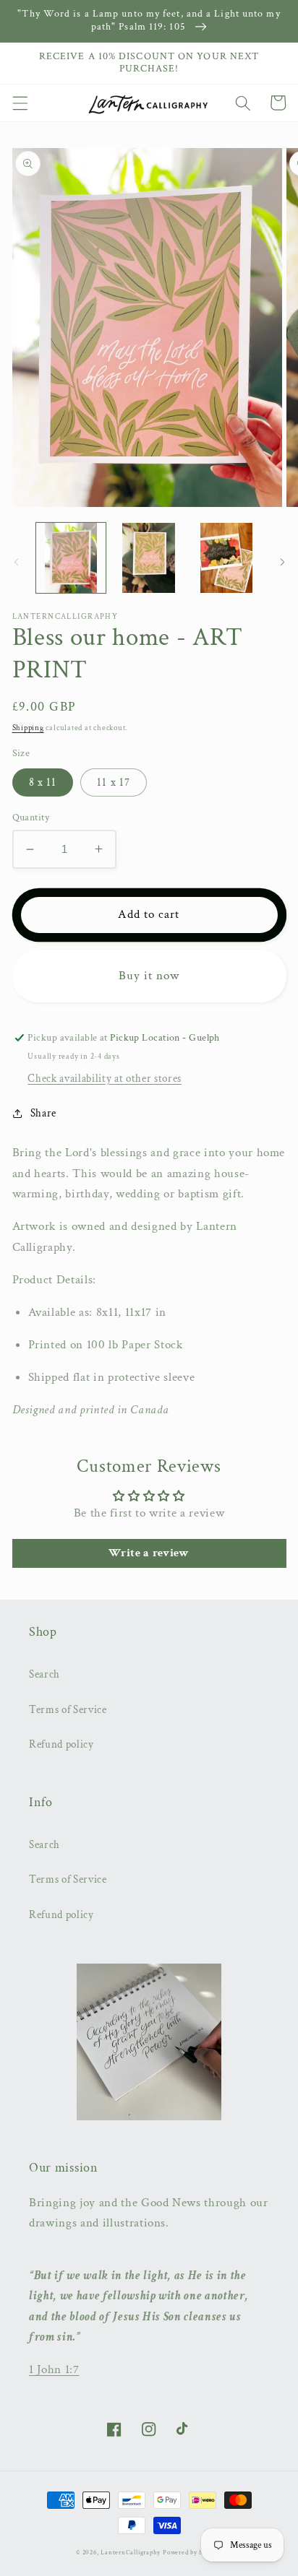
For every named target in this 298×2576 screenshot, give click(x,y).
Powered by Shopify (192, 2552)
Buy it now (149, 976)
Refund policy (61, 1744)
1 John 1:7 (54, 2369)
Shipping (28, 728)
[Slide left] (16, 562)
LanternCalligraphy (131, 2552)
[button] (20, 103)
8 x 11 (43, 782)
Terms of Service (68, 1709)
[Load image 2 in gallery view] (149, 558)
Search (44, 1674)
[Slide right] (282, 562)
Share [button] (43, 1113)
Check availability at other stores (104, 1078)
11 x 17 (114, 782)
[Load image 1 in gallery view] (71, 558)
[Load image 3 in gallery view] (227, 558)
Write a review (149, 1553)
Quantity (31, 817)
